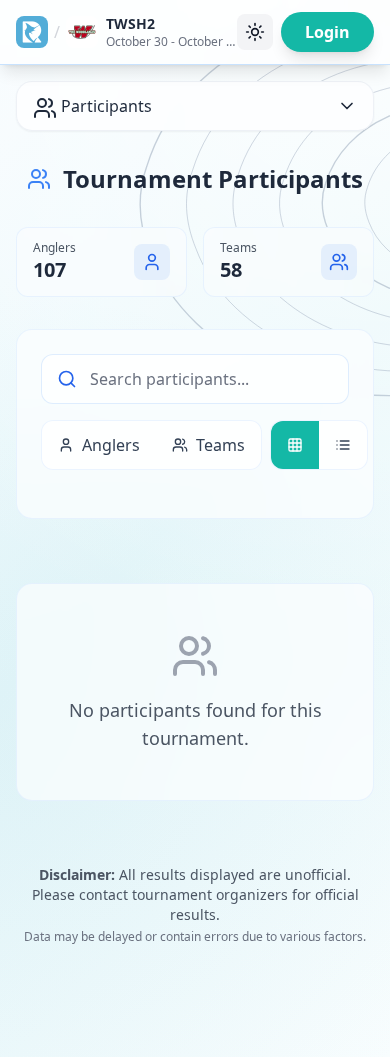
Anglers (111, 445)
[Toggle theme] (255, 32)
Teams (220, 445)
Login (327, 32)
